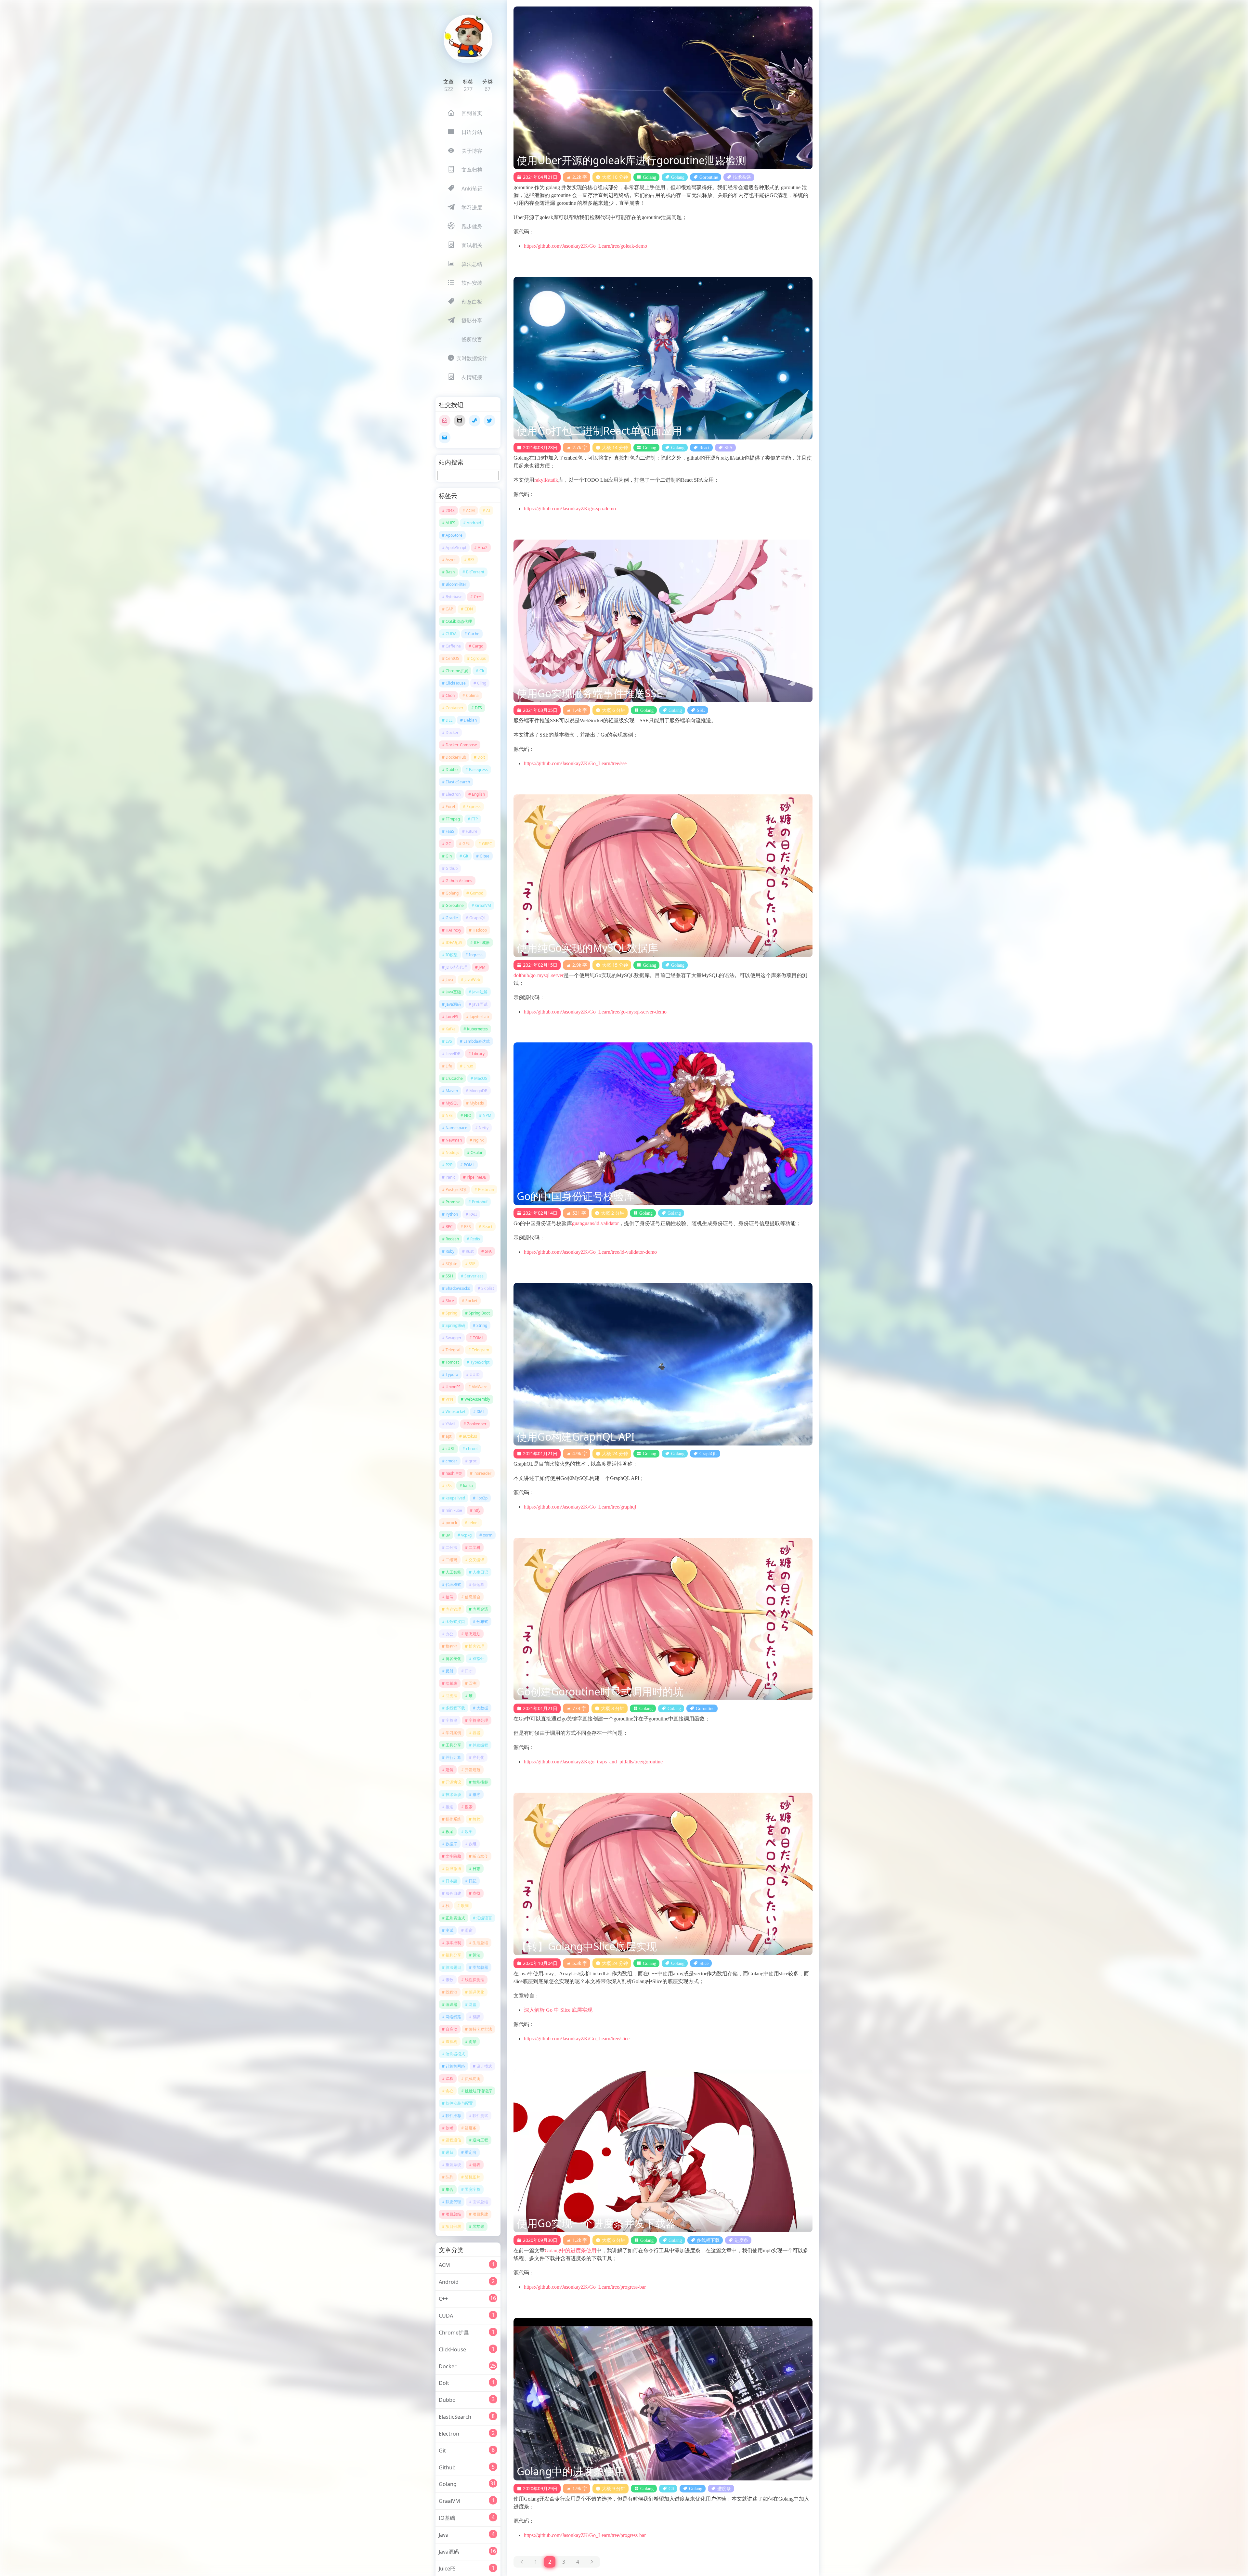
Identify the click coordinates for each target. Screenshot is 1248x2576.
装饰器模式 (455, 2054)
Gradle (452, 918)
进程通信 (453, 2140)
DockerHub (456, 757)
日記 (473, 1881)
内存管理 (453, 1609)
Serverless (474, 1276)
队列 (449, 2177)
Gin (449, 856)
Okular (477, 1152)
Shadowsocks (458, 1288)
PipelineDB (477, 1177)
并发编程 (480, 1745)
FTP (474, 819)
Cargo (478, 646)
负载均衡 (473, 2079)
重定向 (471, 2152)
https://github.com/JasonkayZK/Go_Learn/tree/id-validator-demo (590, 1252)
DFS (478, 708)
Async (451, 560)
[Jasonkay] (468, 39)
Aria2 (483, 548)
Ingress (476, 955)
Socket (471, 1301)
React (487, 1227)
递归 (449, 2152)
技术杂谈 (453, 1794)
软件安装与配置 (459, 2103)
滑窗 (469, 1930)
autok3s (470, 1436)
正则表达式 (455, 1918)
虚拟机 (451, 2041)
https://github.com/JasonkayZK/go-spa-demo (570, 509)
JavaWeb (472, 980)
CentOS (452, 658)
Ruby (450, 1251)
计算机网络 (455, 2066)
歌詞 (465, 1906)
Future (472, 831)
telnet (474, 1523)
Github (452, 868)
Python (452, 1214)
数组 (473, 1844)
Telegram (481, 1350)
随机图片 (473, 2177)
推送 (449, 1807)
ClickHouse (456, 683)
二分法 (451, 1547)
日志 (476, 1869)
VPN (449, 1399)
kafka (468, 1486)
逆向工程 (480, 2140)
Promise (453, 1202)
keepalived (455, 1498)
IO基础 (447, 2518)
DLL (449, 720)
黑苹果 (478, 2226)
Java (449, 980)
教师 (476, 1819)
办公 (449, 1634)
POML (469, 1165)
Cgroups (478, 658)
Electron (453, 794)
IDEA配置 (454, 942)
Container (455, 708)
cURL (450, 1449)
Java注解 (480, 992)
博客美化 (453, 1659)
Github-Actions (459, 881)
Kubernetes (477, 1029)
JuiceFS (452, 1017)
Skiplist (488, 1288)
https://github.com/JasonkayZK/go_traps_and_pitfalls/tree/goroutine (593, 1762)
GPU (467, 844)
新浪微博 (453, 1869)
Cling (482, 683)
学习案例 (453, 1733)
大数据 (482, 1708)
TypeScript (480, 1362)
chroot (472, 1449)
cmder (451, 1461)
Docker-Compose (461, 745)
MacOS (481, 1078)
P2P (449, 1165)
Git (466, 856)
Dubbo (452, 770)
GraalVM (483, 905)
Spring (451, 1313)
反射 (449, 1671)
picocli (451, 1523)
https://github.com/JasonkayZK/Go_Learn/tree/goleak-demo (585, 246)
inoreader (482, 1473)
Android (474, 523)
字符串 (451, 1720)
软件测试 (480, 2116)
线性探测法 (474, 1980)
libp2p (482, 1498)
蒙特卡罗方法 (480, 2029)
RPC (449, 1227)
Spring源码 (455, 1325)
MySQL (452, 1103)
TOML (478, 1338)
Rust (470, 1251)
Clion (450, 695)
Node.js (452, 1152)
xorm (488, 1535)
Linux (468, 1066)
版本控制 (453, 1943)
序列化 (478, 1757)
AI (488, 510)
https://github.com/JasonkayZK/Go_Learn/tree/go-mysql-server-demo (595, 1012)
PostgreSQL (456, 1190)
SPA (488, 1251)
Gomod (477, 893)
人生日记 (480, 1572)
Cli (482, 671)
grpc (473, 1461)
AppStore (454, 535)
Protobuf (480, 1202)
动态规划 (473, 1634)
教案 (449, 1831)
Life (449, 1066)
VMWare (480, 1387)
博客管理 (476, 1646)
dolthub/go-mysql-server (539, 975)
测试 (449, 1930)
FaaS (450, 831)
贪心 (449, 2091)
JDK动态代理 (456, 967)
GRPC (487, 844)
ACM (470, 510)
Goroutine (455, 905)
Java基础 (453, 992)
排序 (476, 1794)
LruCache (454, 1078)
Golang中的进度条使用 (571, 2250)
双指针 (478, 1659)
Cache (474, 634)
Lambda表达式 (477, 1041)
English (478, 794)
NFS (449, 1115)
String (482, 1325)
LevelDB (453, 1054)
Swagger (454, 1338)
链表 (476, 2165)
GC (448, 844)
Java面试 (480, 1004)
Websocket (455, 1412)
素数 (449, 1980)
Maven (452, 1091)
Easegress (478, 770)
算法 (476, 1955)
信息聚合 (473, 1597)
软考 (449, 2128)
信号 (449, 1597)
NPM (487, 1115)
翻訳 (476, 2017)
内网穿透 (480, 1609)
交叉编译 (476, 1560)
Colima (472, 695)
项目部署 (453, 2226)
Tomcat (452, 1362)
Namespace (456, 1128)
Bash (450, 572)
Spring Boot (479, 1313)
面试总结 (480, 2202)
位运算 (478, 1584)
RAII (473, 1214)
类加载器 (480, 1967)
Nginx (478, 1140)
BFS (471, 560)
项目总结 (453, 2214)
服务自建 (453, 1893)
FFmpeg (453, 819)
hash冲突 (454, 1473)
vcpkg (466, 1535)
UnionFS (453, 1387)
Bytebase (454, 597)
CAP (449, 609)
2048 (450, 510)
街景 (473, 2041)
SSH (449, 1276)
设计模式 (484, 2066)
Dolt (481, 757)
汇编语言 (484, 1918)
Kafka (451, 1029)
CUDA (451, 634)
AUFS (450, 523)
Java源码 (453, 1004)
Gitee (485, 856)
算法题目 (453, 1967)
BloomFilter (456, 584)
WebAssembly (477, 1399)
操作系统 (453, 1819)
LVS (449, 1041)
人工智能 (453, 1572)
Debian (470, 720)
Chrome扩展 (457, 671)
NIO (468, 1115)
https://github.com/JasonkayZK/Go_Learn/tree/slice (577, 2039)
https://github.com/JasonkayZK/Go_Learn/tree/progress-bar (585, 2287)
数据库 (451, 1844)
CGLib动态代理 (459, 621)
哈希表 (451, 1683)
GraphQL (477, 918)
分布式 (482, 1621)
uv (448, 1535)
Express (474, 807)
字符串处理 (478, 1720)
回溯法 (451, 1696)
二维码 (451, 1560)
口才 (469, 1671)
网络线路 (453, 2017)
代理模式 (453, 1584)
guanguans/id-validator (595, 1223)
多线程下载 (455, 1708)
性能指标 (480, 1782)
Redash (452, 1239)
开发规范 (473, 1770)
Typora (452, 1374)
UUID (475, 1374)
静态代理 (453, 2202)
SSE (472, 1264)
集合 (449, 2189)
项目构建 (480, 2214)
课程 (449, 2079)
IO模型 (452, 955)
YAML (451, 1424)
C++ (477, 597)
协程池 (451, 1646)
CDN (469, 609)
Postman (486, 1190)
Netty (484, 1128)
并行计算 (453, 1757)
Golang (452, 893)
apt (448, 1436)
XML (481, 1412)
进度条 (471, 2128)
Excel (450, 807)
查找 (476, 1893)
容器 (476, 1733)
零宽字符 (473, 2189)
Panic (450, 1177)
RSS (468, 1227)
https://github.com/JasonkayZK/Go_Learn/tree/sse (575, 763)
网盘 (473, 2004)
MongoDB (478, 1091)
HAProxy (453, 930)
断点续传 (480, 1856)
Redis (475, 1239)
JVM (482, 967)
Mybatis (477, 1103)
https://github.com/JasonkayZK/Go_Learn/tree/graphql (580, 1507)
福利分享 (453, 1955)
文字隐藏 (453, 1856)
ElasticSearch (458, 782)
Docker (452, 732)
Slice (450, 1301)
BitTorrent (475, 572)
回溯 (473, 1683)
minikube (454, 1510)
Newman (454, 1140)
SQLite (451, 1264)
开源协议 (453, 1782)
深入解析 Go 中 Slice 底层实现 (558, 2010)
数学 (469, 1831)
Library (478, 1054)
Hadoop (480, 930)
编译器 (451, 2004)
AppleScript (456, 548)
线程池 (451, 1992)
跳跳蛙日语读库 (478, 2091)
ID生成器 (482, 942)
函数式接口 (455, 1621)
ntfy (477, 1510)
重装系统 (453, 2165)
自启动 (451, 2029)
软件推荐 (453, 2116)
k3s (449, 1486)
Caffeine (453, 646)
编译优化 (476, 1992)
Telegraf (453, 1350)
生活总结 (480, 1943)
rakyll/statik (546, 480)
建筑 (449, 1770)
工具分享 (453, 1745)
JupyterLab (479, 1017)
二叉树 (474, 1547)
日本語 (451, 1881)
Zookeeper (477, 1424)
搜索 (469, 1807)
